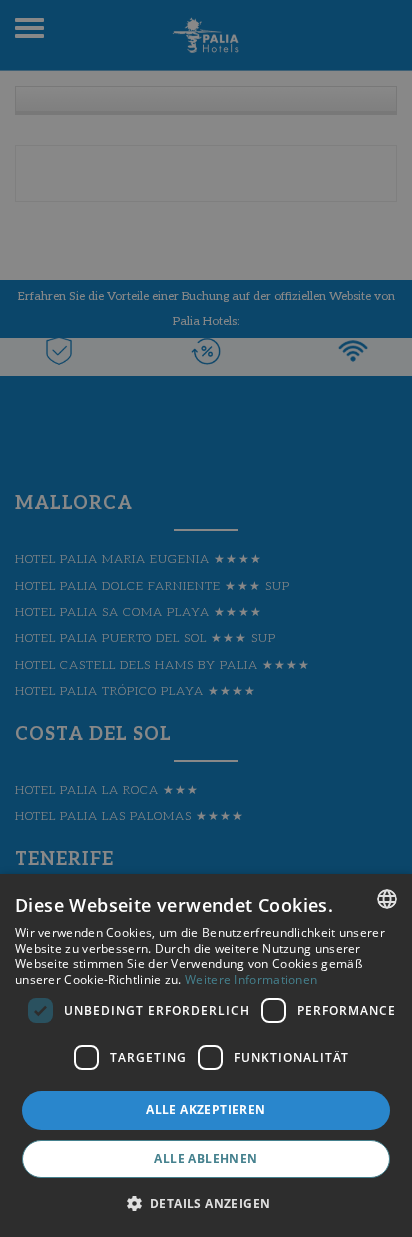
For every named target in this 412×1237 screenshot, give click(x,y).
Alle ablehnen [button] (205, 1158)
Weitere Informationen (251, 979)
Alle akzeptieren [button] (205, 1109)
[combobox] (387, 899)
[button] (206, 1202)
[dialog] (206, 1055)
